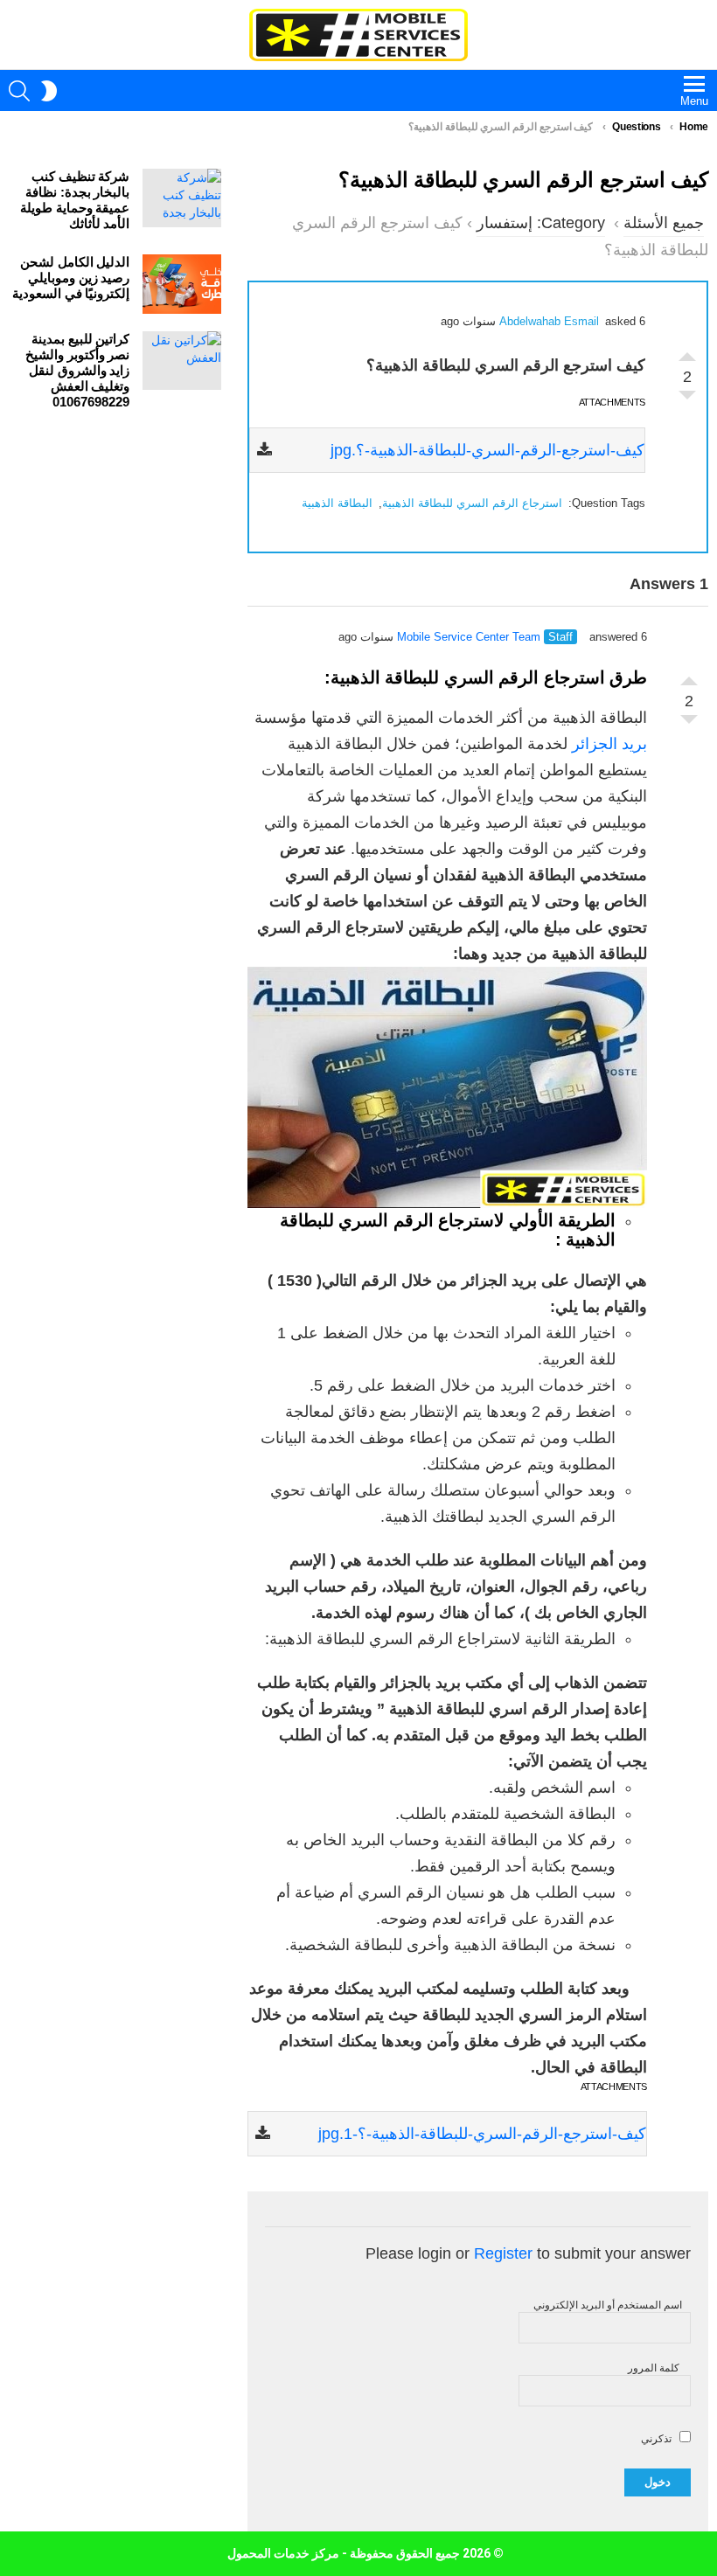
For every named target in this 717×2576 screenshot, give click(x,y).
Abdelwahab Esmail (549, 321)
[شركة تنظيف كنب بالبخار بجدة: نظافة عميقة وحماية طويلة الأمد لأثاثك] (182, 198)
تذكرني (658, 2439)
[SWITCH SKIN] (49, 91)
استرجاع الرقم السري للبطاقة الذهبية (472, 503)
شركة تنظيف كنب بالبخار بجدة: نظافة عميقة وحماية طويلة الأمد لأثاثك (75, 200)
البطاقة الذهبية (337, 503)
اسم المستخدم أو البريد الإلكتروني (608, 2305)
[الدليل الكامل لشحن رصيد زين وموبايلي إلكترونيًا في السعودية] (182, 284)
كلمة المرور (654, 2368)
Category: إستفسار (541, 223)
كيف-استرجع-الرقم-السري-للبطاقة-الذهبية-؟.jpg (487, 450)
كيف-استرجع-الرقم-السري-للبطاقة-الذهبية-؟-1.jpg (482, 2134)
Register (503, 2253)
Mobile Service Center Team (469, 637)
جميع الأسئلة (664, 223)
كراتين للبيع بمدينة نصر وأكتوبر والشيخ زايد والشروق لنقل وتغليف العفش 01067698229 (77, 370)
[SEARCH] (19, 91)
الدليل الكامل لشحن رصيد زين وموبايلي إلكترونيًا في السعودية (71, 278)
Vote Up (687, 352)
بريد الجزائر (609, 744)
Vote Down (687, 399)
